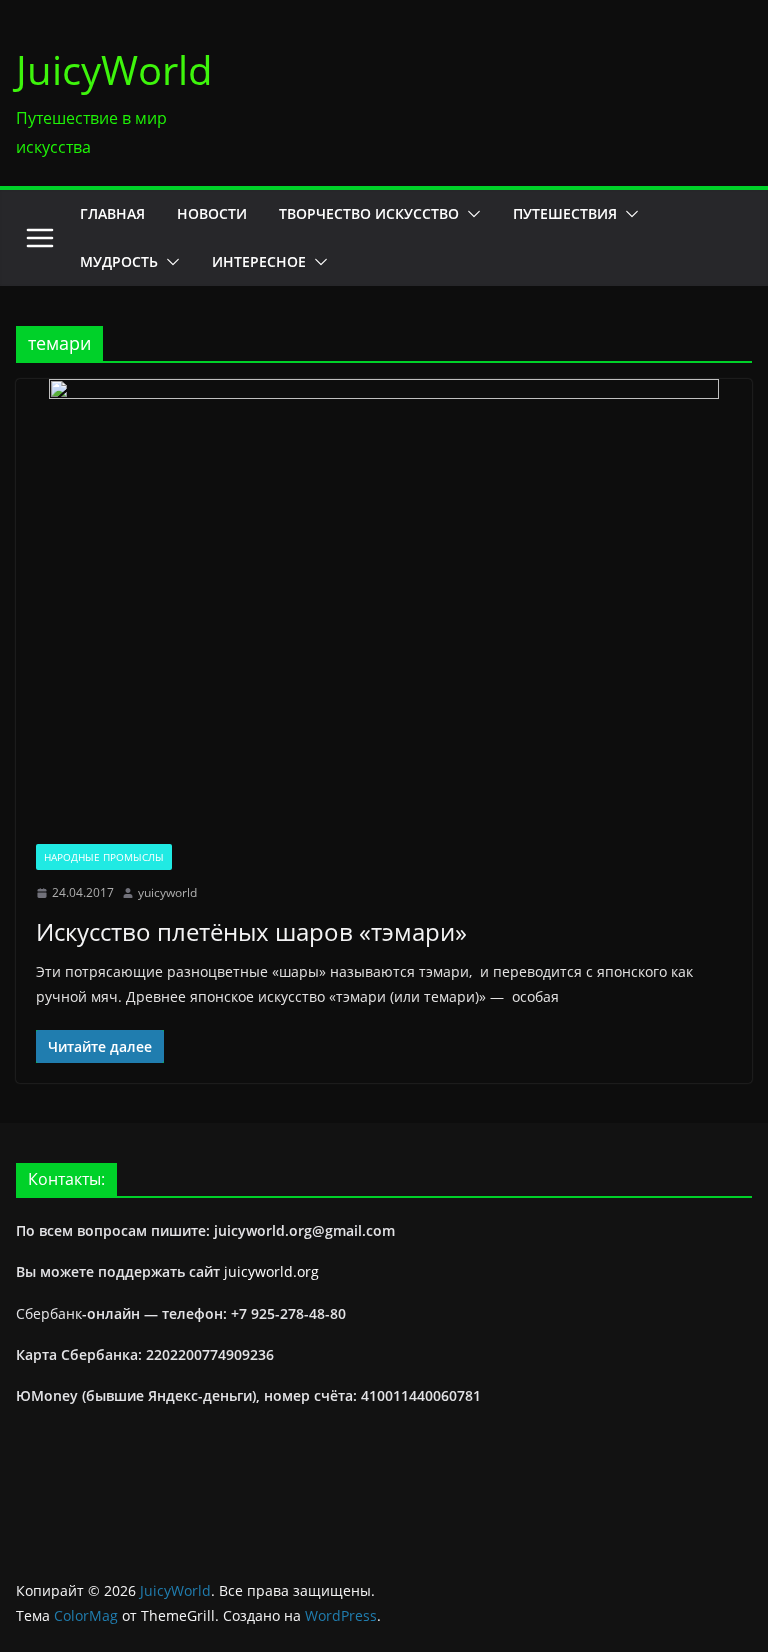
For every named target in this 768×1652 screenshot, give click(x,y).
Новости (212, 213)
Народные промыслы (104, 857)
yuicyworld (167, 892)
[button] (470, 214)
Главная (112, 213)
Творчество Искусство (369, 213)
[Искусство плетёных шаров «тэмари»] (384, 601)
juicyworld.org (271, 1271)
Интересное (259, 261)
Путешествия (565, 213)
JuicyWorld (114, 69)
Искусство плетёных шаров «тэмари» (251, 931)
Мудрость (119, 261)
